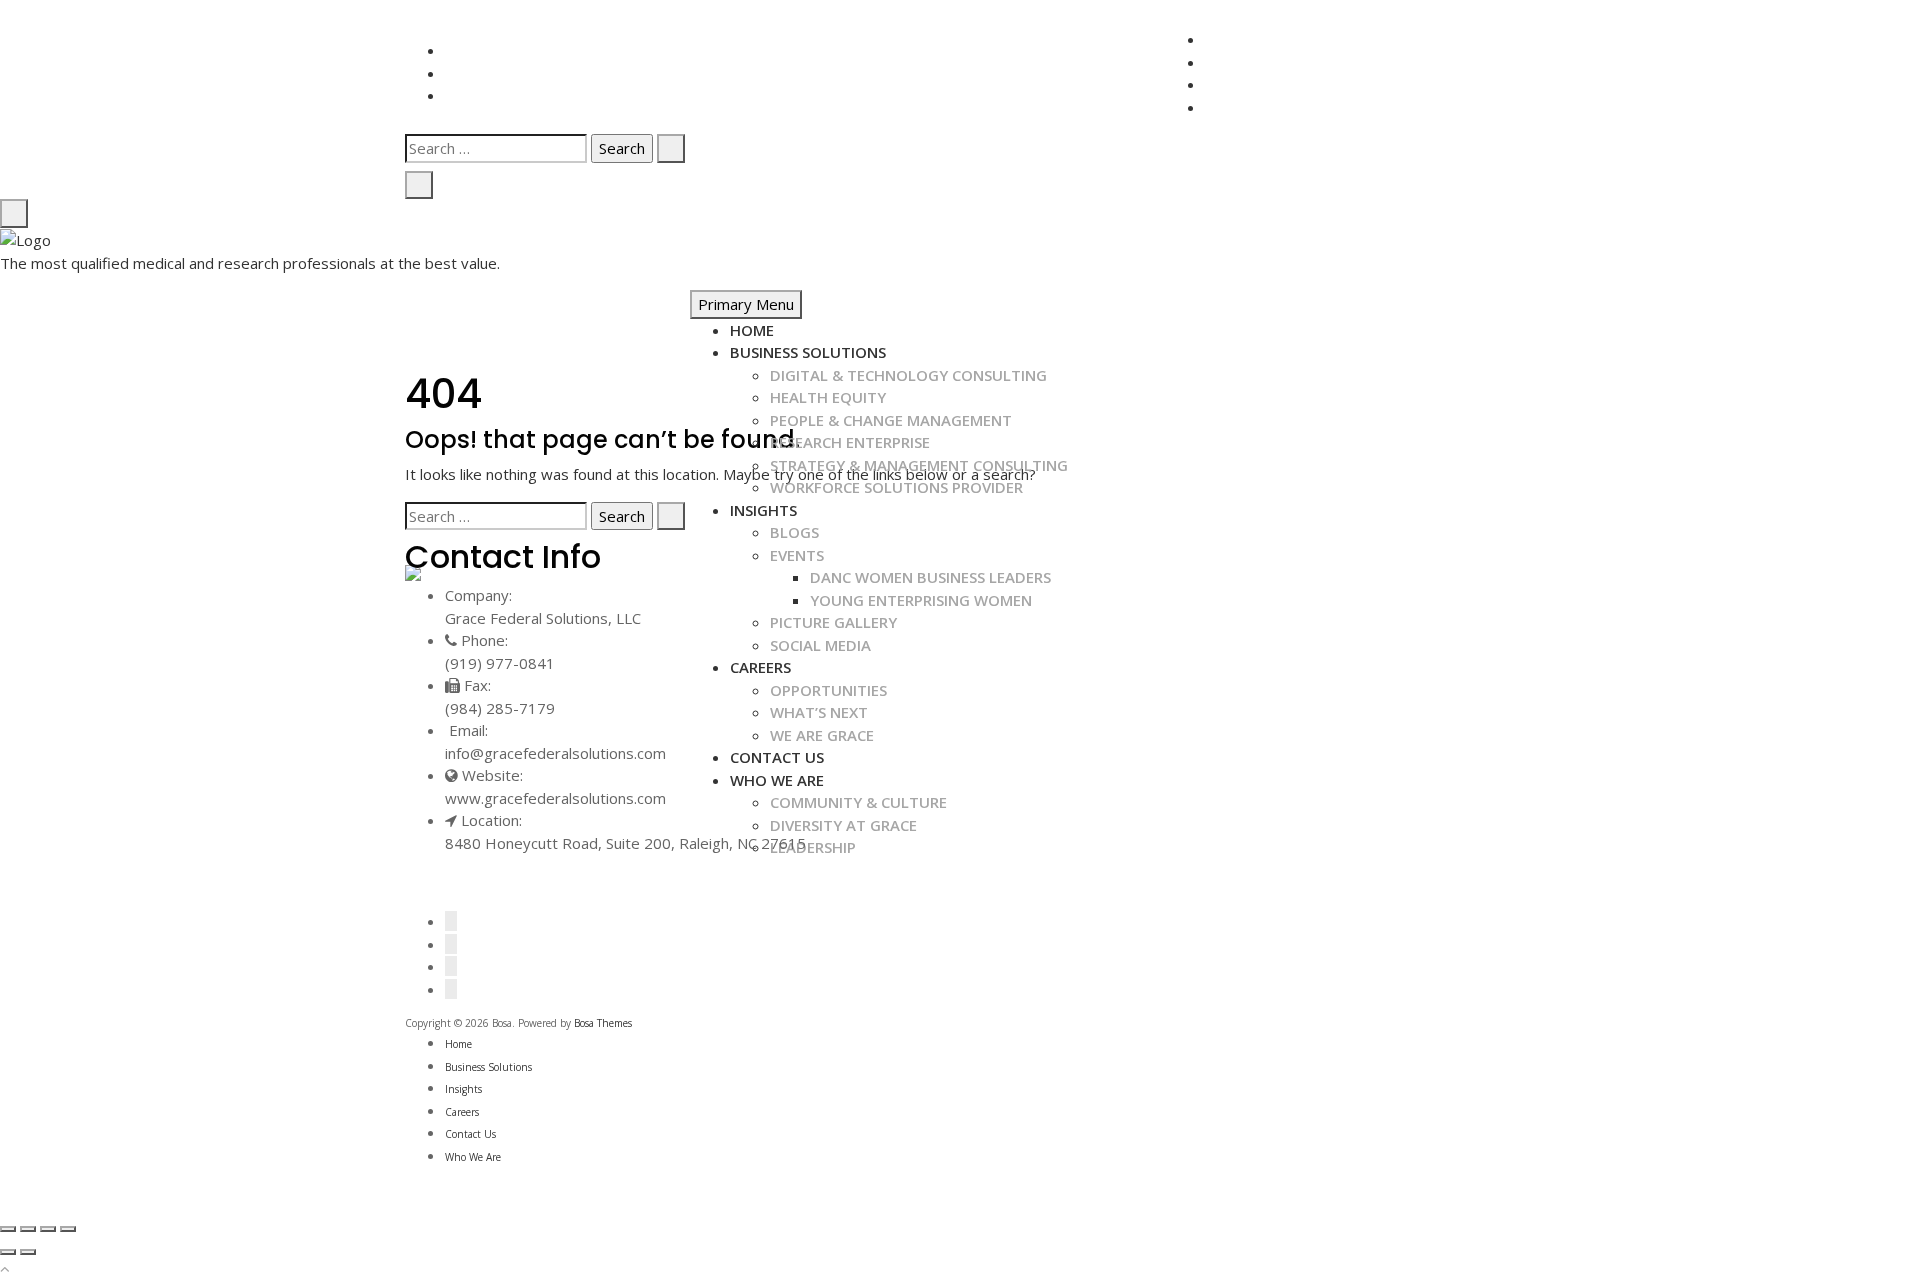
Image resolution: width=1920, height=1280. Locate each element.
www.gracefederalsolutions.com (555, 798)
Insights (763, 510)
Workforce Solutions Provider (896, 487)
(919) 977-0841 (500, 663)
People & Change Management (891, 420)
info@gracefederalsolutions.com (555, 753)
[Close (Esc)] (8, 1229)
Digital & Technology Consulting (908, 375)
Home (752, 330)
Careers (462, 1112)
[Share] (28, 1229)
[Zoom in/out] (68, 1229)
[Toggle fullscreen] (48, 1229)
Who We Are (473, 1157)
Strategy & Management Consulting (919, 465)
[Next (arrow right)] (28, 1252)
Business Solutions (808, 352)
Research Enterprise (850, 442)
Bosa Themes (603, 1023)
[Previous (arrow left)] (8, 1252)
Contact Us (470, 1134)
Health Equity (828, 397)
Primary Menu (746, 304)
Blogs (794, 532)
